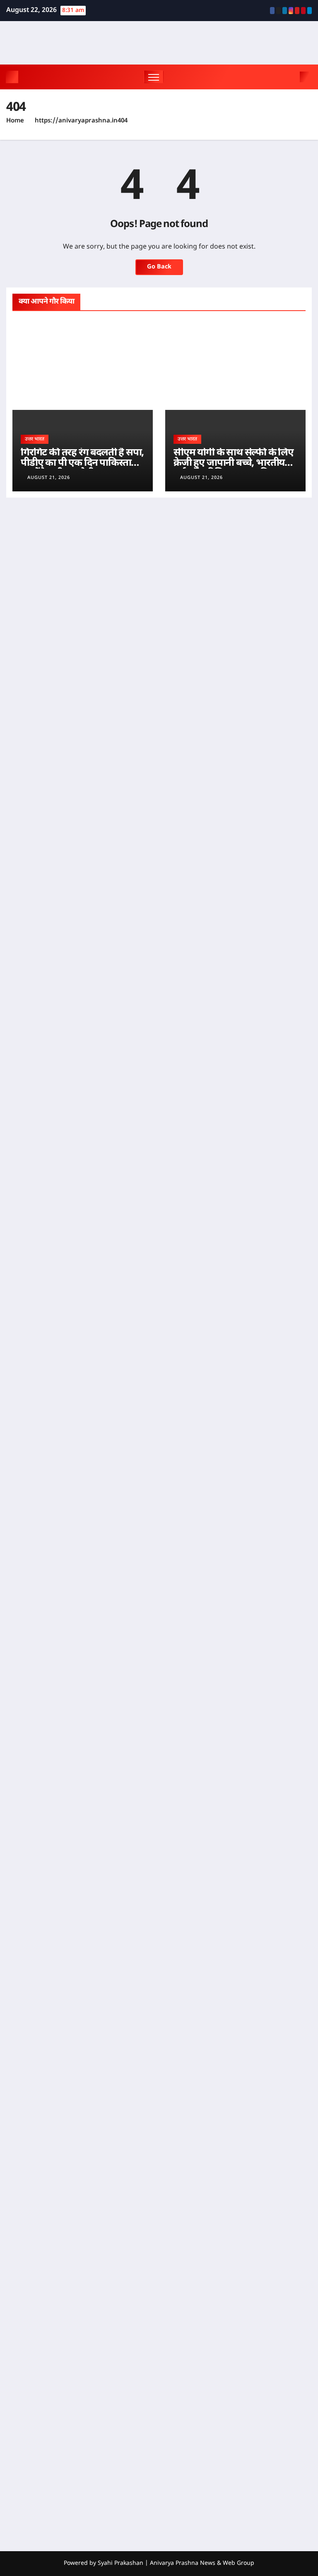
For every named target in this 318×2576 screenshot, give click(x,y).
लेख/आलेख (184, 321)
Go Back (159, 267)
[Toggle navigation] (154, 77)
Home (15, 121)
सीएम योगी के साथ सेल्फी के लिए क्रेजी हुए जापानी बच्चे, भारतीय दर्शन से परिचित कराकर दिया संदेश (234, 468)
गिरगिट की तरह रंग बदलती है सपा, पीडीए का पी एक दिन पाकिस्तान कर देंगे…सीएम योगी (82, 463)
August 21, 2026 (49, 478)
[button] (291, 77)
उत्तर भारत (30, 321)
